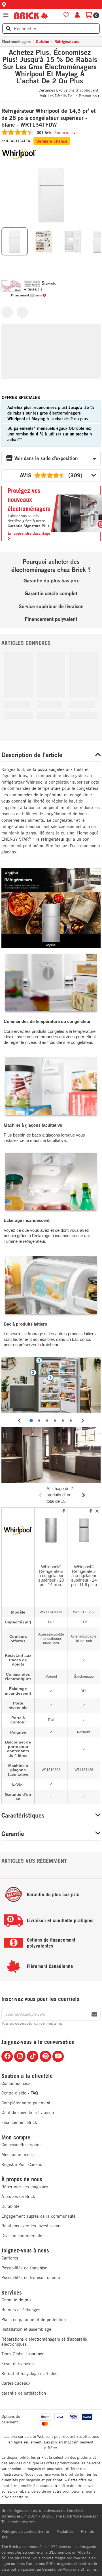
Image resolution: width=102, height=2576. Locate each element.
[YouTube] (58, 2056)
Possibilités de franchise (24, 2268)
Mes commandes (18, 2155)
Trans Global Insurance (23, 2354)
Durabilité (10, 2206)
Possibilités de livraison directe (31, 2277)
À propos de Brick (18, 2196)
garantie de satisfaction (24, 2393)
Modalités (65, 2531)
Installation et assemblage (26, 2329)
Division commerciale (22, 2236)
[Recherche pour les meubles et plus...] (8, 29)
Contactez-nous (16, 2083)
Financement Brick (19, 2122)
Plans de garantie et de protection (34, 2320)
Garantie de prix (16, 2300)
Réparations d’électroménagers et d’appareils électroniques (44, 2342)
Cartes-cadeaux (16, 2383)
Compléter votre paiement (26, 2103)
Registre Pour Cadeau (22, 2164)
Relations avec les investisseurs (31, 2226)
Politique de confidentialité (25, 2531)
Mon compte (16, 2137)
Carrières (10, 2258)
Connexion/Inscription (22, 2145)
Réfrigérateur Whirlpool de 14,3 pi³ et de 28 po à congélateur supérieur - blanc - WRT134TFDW (49, 118)
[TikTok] (33, 2056)
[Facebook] (7, 2056)
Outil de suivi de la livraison (28, 2112)
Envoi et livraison (18, 2364)
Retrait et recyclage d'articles (29, 2374)
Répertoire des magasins (25, 2187)
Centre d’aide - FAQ (20, 2093)
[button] (51, 5)
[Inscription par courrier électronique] (94, 2015)
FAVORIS (66, 15)
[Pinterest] (45, 2056)
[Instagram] (20, 2056)
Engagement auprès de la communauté (39, 2216)
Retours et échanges (21, 2310)
